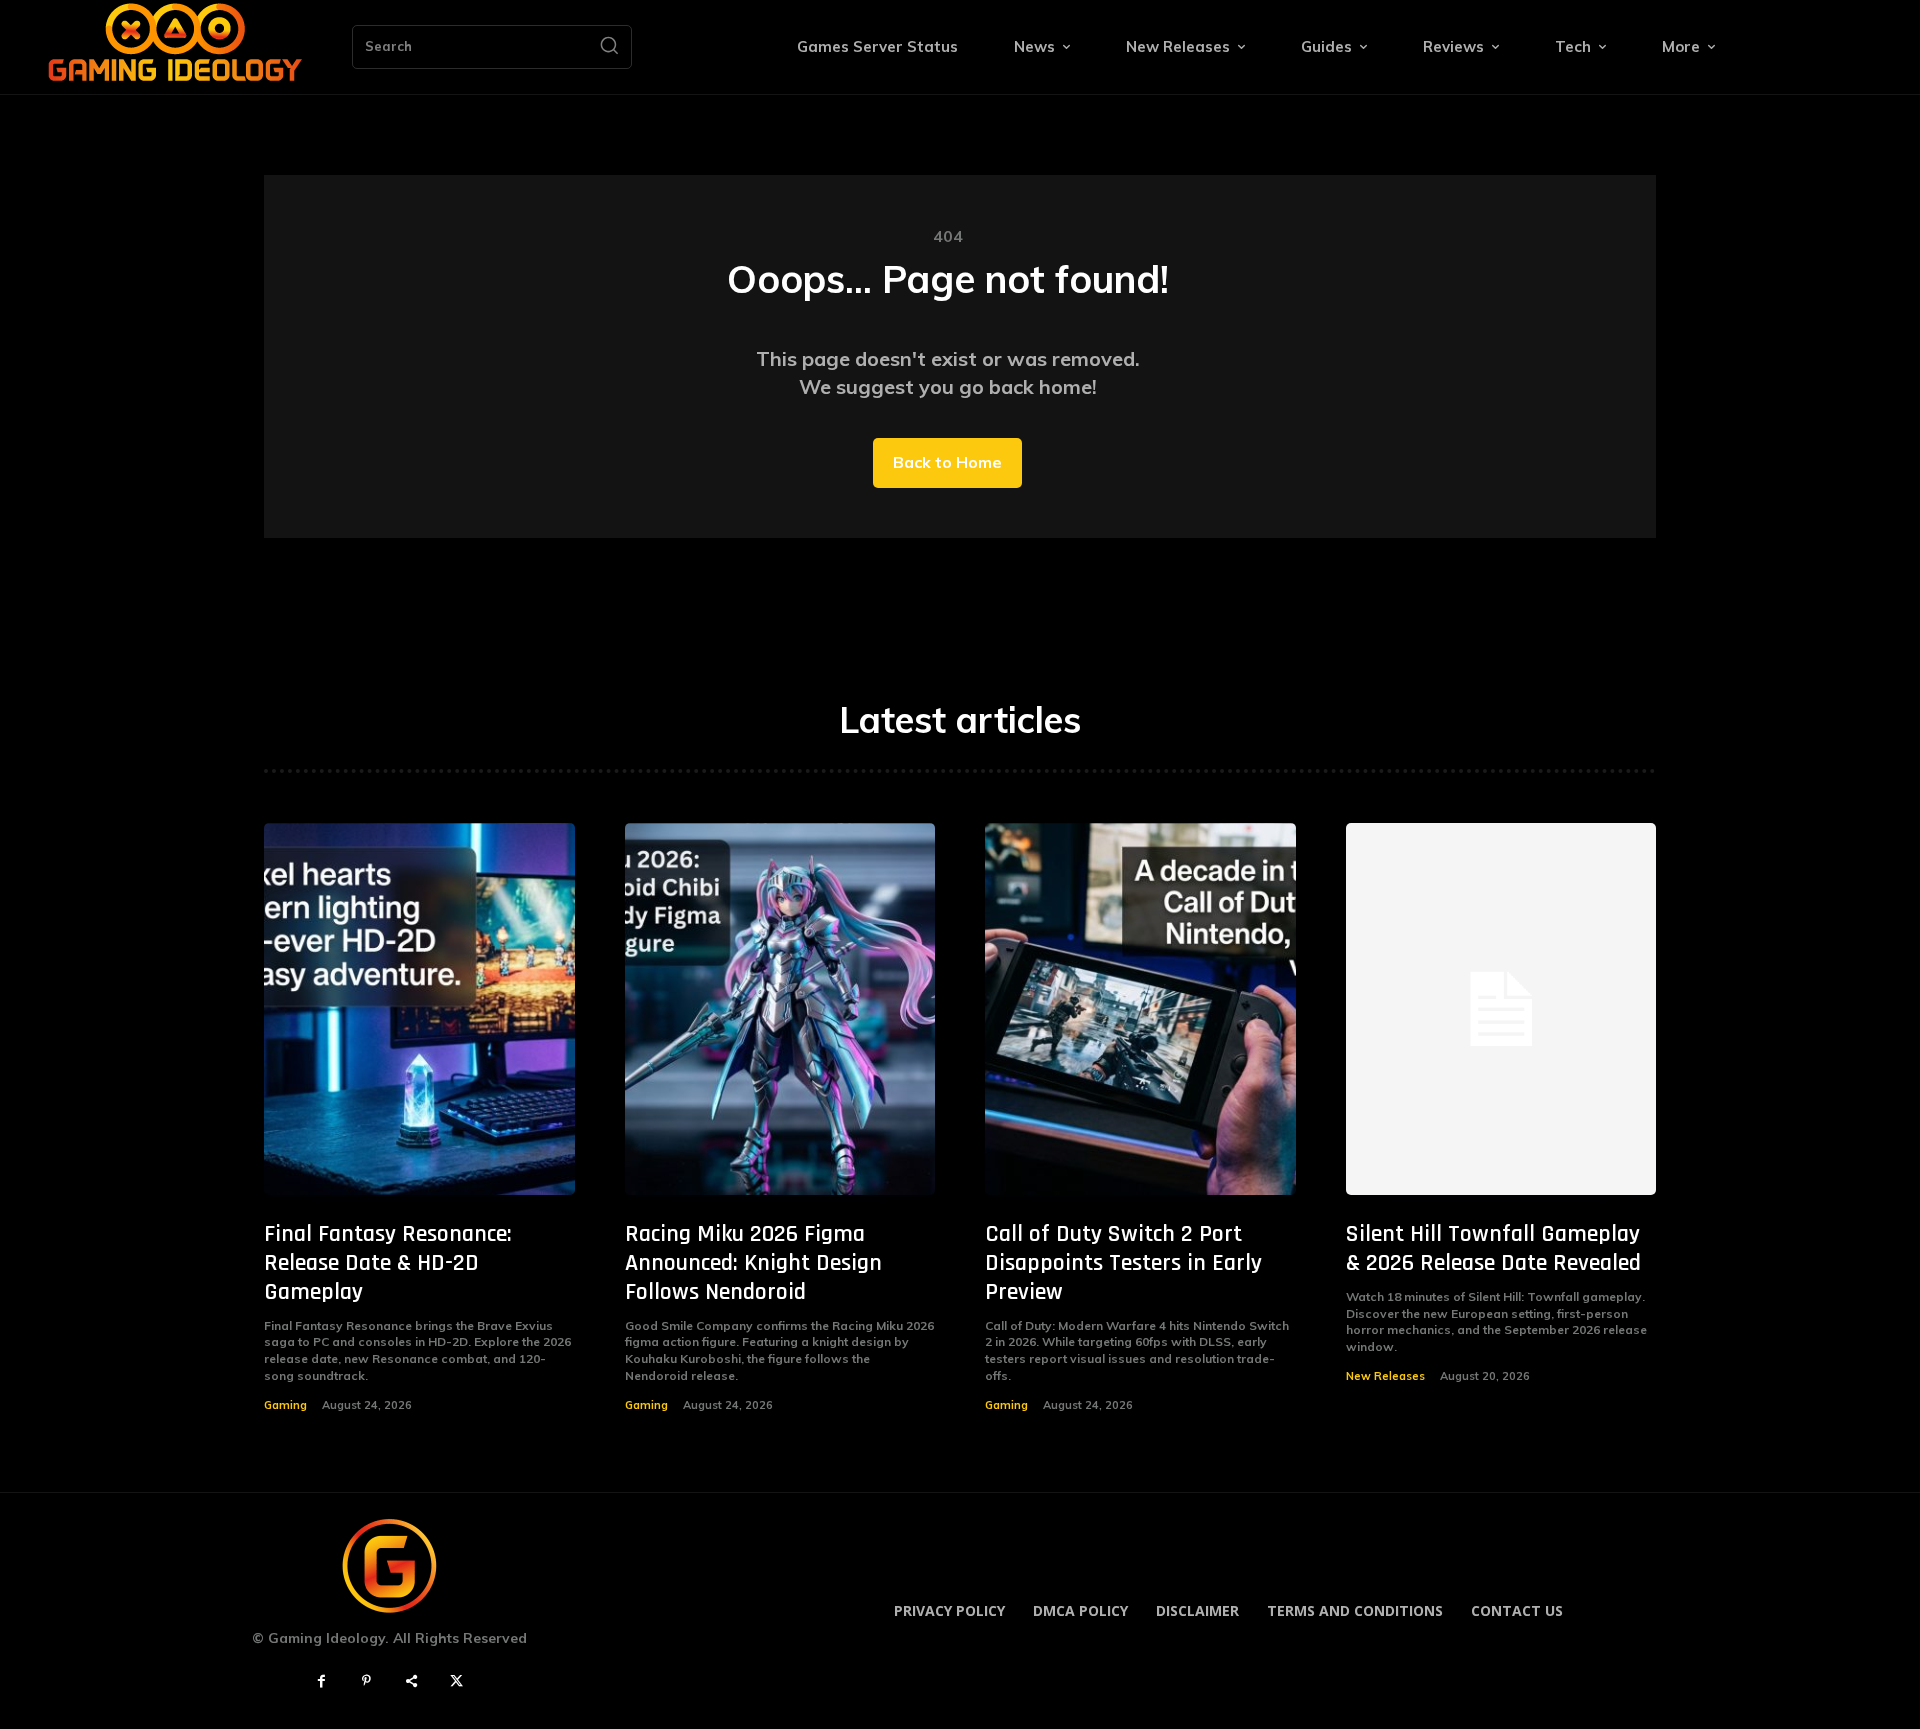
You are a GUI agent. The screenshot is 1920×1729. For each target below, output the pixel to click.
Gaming (285, 1405)
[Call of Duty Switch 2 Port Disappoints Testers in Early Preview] (1140, 1009)
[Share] (411, 1681)
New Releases (1385, 1376)
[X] (456, 1681)
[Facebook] (321, 1681)
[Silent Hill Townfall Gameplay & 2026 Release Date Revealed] (1501, 1009)
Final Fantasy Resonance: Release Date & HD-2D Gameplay (388, 1263)
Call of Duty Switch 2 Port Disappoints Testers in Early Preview (1123, 1263)
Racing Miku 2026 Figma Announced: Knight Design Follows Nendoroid (753, 1263)
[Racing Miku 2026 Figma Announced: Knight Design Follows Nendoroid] (780, 1009)
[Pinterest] (366, 1681)
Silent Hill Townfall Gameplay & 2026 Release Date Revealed (1493, 1248)
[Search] (609, 47)
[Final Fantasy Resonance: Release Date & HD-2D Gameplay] (419, 1009)
